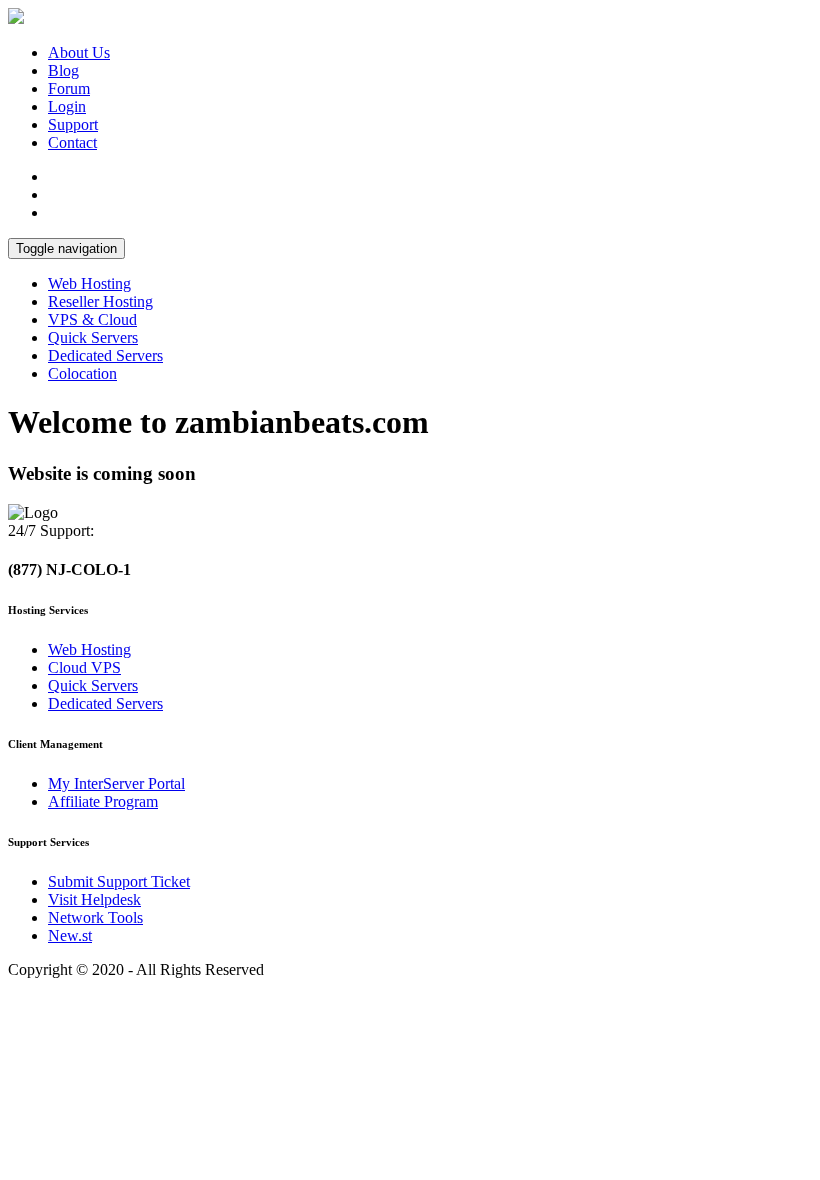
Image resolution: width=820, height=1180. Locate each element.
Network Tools (95, 917)
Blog (63, 70)
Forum (69, 88)
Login (67, 106)
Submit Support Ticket (119, 881)
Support (73, 124)
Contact (72, 142)
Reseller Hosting (100, 301)
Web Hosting (89, 283)
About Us (79, 52)
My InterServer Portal (116, 783)
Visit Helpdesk (94, 899)
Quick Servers (93, 337)
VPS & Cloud (92, 319)
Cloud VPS (84, 667)
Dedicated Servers (105, 355)
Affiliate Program (103, 801)
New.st (70, 935)
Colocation (82, 373)
